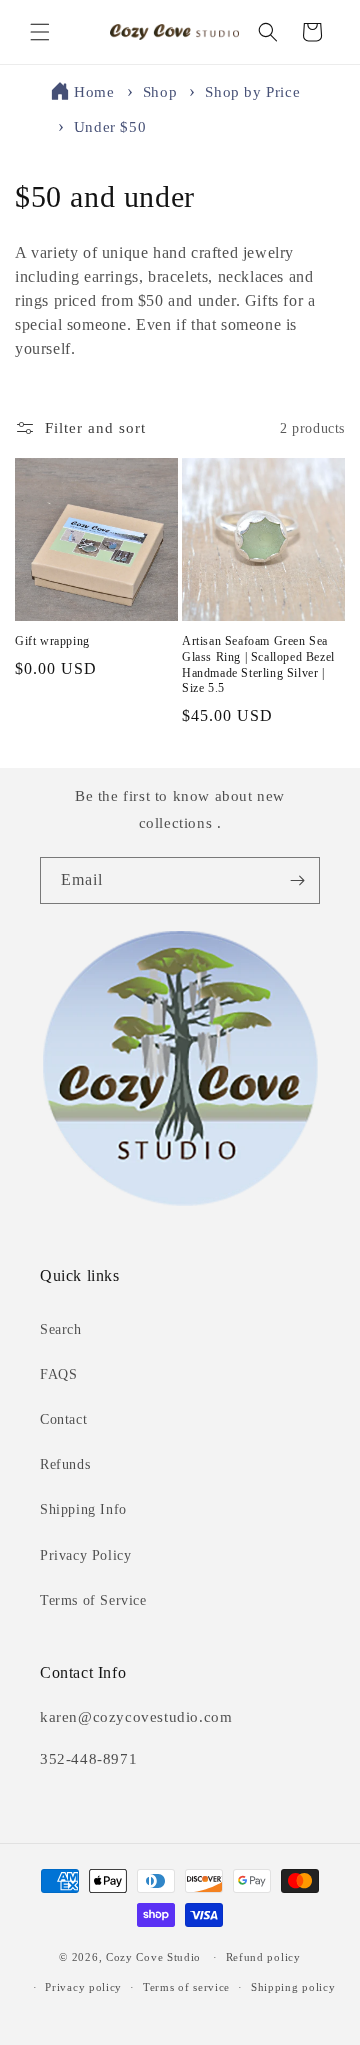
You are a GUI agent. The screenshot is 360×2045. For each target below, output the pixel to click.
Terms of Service (93, 1600)
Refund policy (263, 1957)
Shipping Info (83, 1509)
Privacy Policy (85, 1555)
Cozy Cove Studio (153, 1957)
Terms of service (186, 1987)
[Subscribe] (297, 880)
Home (94, 92)
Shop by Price (252, 92)
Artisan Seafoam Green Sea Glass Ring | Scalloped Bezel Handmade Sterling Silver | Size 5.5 (258, 664)
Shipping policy (293, 1987)
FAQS (58, 1374)
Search (61, 1329)
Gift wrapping (52, 641)
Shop (162, 92)
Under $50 (110, 127)
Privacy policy (83, 1987)
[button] (40, 32)
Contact (63, 1419)
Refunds (65, 1464)
